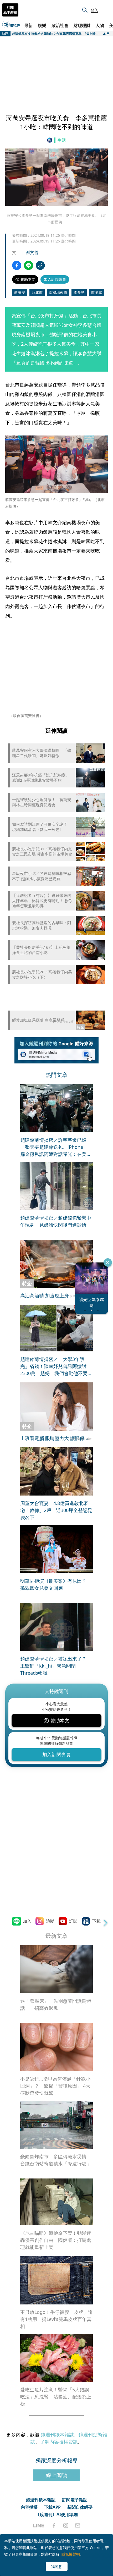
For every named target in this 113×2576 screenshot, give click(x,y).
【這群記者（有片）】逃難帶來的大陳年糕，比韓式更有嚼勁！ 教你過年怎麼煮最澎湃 (42, 901)
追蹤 (50, 1921)
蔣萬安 (20, 292)
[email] (78, 2525)
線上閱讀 (56, 2475)
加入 (27, 1921)
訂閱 (73, 1921)
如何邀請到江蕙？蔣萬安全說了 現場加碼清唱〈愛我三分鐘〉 (42, 827)
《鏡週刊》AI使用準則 (57, 2514)
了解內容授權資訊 (59, 2442)
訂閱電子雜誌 (75, 2500)
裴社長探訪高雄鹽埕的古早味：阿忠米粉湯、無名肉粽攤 (42, 925)
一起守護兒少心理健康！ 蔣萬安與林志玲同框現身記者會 (42, 802)
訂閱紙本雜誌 (10, 10)
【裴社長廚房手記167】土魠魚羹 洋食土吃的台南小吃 (42, 950)
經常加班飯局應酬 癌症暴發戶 (38, 1020)
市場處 (96, 292)
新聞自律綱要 (80, 2507)
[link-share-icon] (40, 265)
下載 (96, 1921)
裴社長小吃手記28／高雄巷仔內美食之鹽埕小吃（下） (42, 975)
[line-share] (29, 265)
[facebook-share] (17, 265)
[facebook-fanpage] (54, 2525)
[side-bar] (106, 10)
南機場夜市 (58, 292)
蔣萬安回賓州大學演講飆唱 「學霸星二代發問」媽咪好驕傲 (42, 753)
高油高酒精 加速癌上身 (45, 1295)
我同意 (56, 2566)
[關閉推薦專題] (108, 1262)
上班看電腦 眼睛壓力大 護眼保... (54, 1438)
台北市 (37, 292)
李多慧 (79, 292)
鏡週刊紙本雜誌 (57, 2435)
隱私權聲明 (71, 2554)
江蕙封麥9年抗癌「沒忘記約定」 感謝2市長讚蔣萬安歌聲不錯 (42, 778)
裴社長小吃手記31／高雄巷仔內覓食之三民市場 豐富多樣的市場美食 (42, 851)
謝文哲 (32, 252)
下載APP (52, 2507)
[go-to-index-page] (51, 140)
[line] (39, 2525)
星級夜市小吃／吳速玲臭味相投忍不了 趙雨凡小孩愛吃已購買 (42, 876)
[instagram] (66, 2525)
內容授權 (29, 2507)
